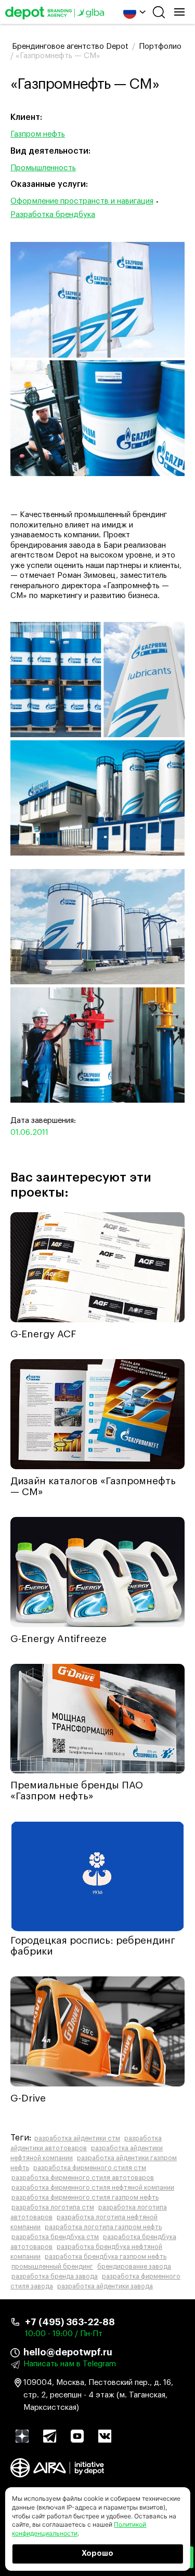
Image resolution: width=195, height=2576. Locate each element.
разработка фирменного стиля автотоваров (83, 2178)
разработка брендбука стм (55, 2237)
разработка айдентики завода (105, 2286)
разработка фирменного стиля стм (90, 2168)
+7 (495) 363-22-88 (70, 2322)
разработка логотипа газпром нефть (103, 2227)
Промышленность (43, 168)
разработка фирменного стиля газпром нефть (85, 2198)
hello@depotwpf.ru (68, 2352)
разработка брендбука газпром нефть (106, 2257)
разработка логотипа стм (53, 2207)
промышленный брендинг (52, 2267)
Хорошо (97, 2554)
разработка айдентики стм (77, 2138)
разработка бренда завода (55, 2276)
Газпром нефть (38, 134)
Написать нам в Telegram (70, 2364)
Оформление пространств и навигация (82, 201)
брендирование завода (134, 2267)
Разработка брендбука (53, 215)
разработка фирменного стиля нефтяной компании (93, 2188)
